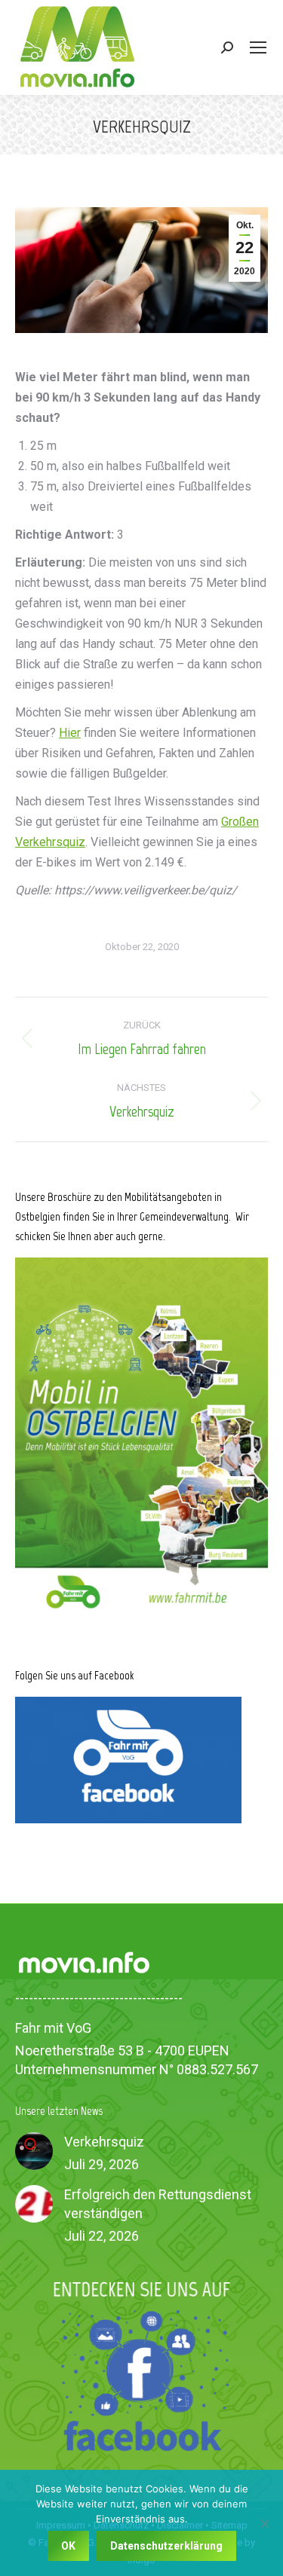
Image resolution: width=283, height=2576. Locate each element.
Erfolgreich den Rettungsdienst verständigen (158, 2204)
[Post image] (34, 2151)
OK (68, 2546)
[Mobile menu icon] (258, 47)
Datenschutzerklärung (166, 2546)
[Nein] (264, 2523)
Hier (70, 733)
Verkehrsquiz (104, 2142)
